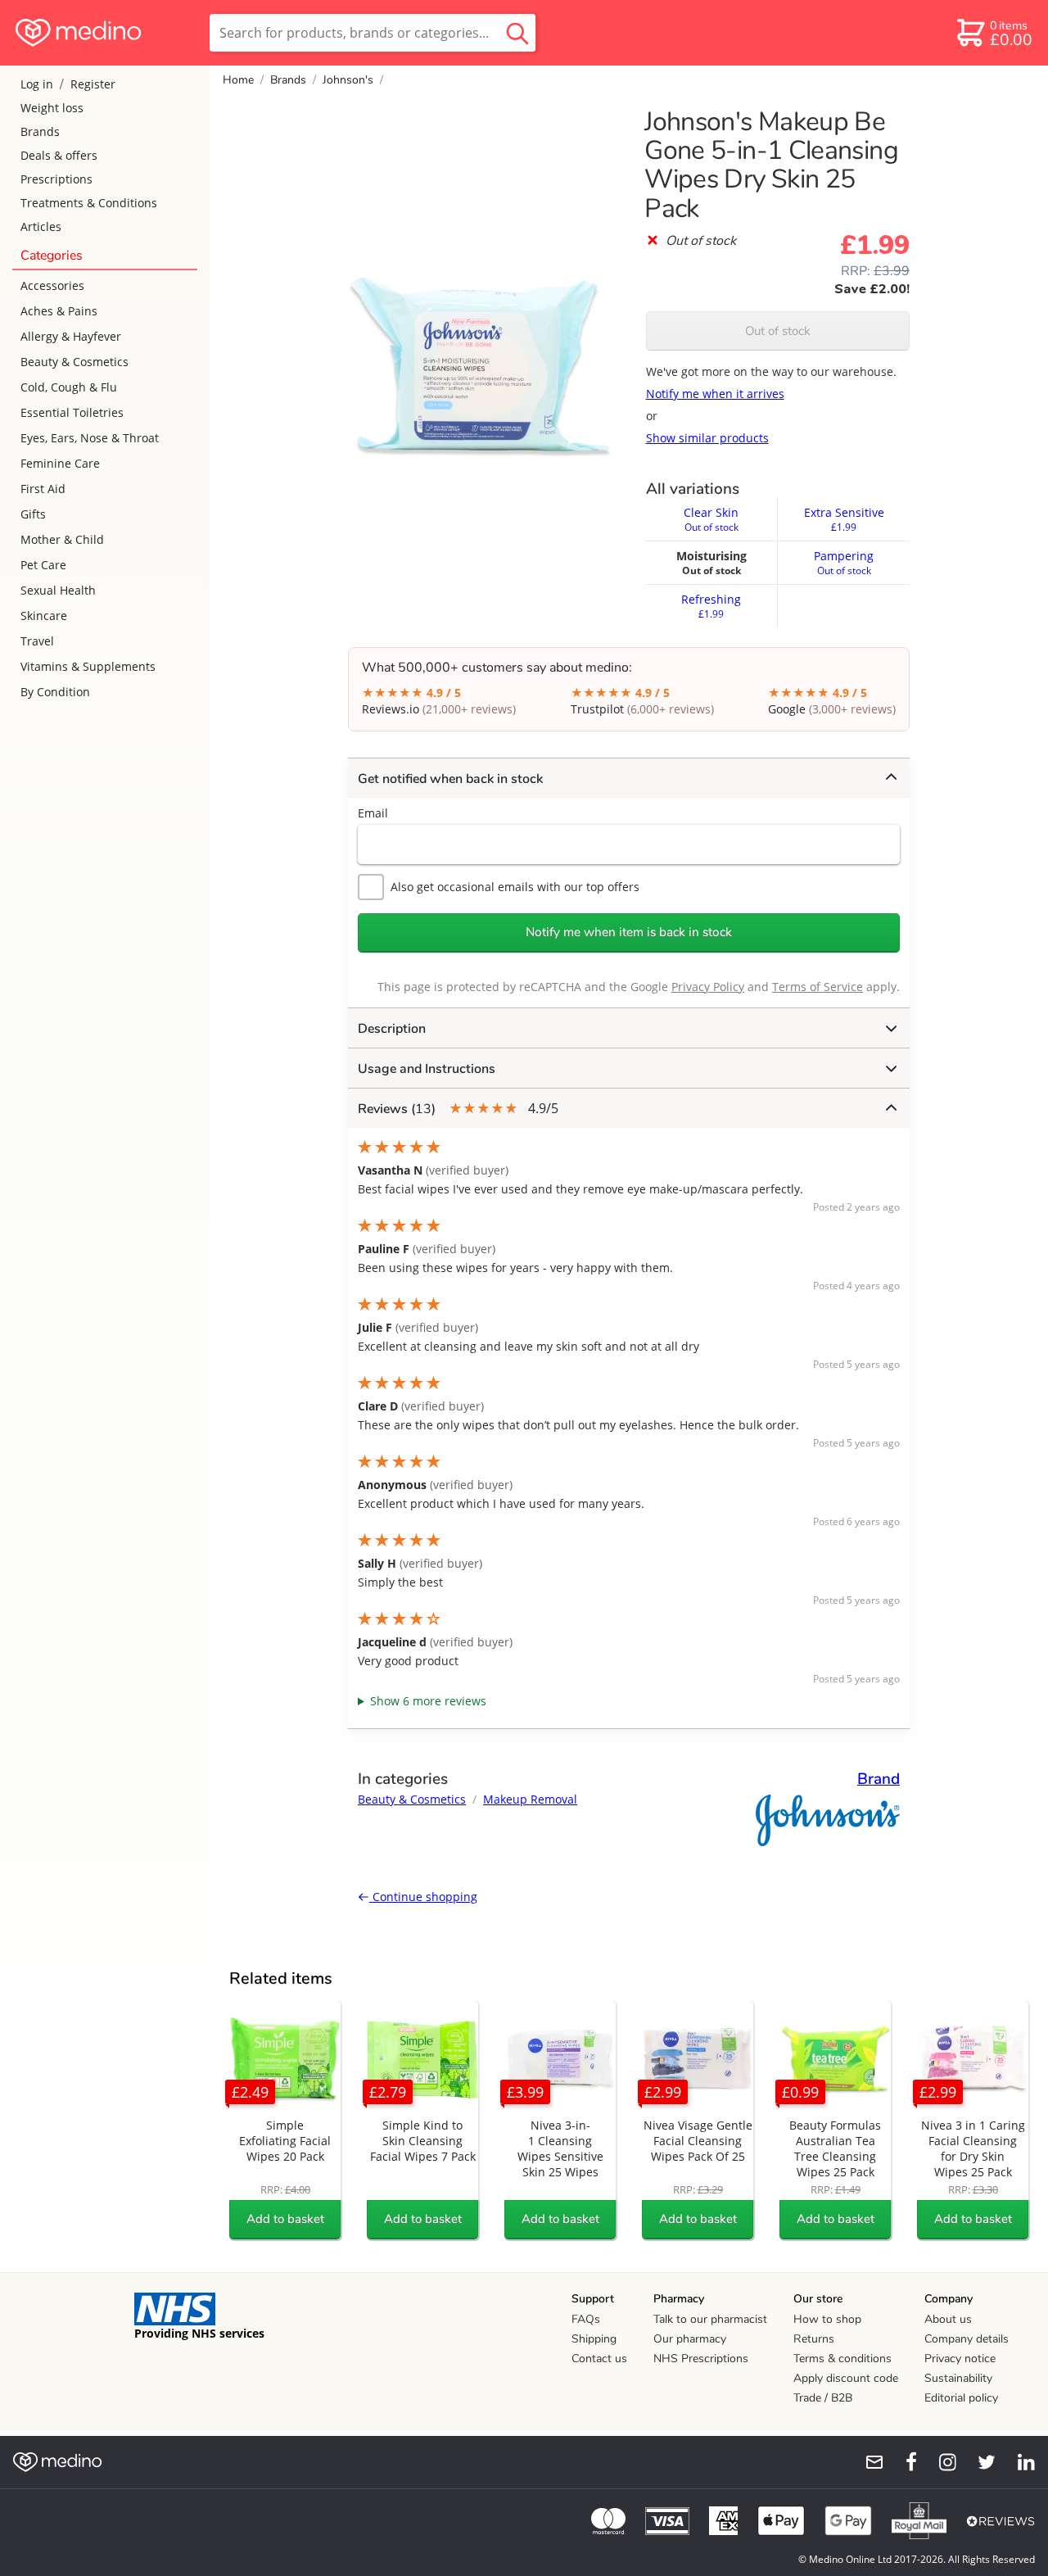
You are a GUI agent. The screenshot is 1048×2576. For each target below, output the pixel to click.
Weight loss (52, 108)
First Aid (43, 489)
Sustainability (958, 2378)
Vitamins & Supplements (88, 666)
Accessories (52, 285)
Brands (40, 131)
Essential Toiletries (72, 412)
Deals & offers (59, 155)
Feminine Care (60, 463)
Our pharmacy (690, 2339)
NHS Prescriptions (701, 2359)
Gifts (33, 514)
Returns (814, 2339)
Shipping (594, 2339)
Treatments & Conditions (89, 203)
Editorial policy (961, 2398)
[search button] (517, 33)
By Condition (55, 692)
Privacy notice (960, 2359)
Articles (41, 226)
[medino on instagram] (940, 2462)
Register (93, 84)
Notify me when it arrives (715, 394)
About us (948, 2319)
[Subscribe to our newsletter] (868, 2462)
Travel (37, 641)
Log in (37, 84)
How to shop (827, 2319)
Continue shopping (423, 1897)
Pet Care (43, 565)
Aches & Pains (59, 311)
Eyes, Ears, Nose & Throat (90, 438)
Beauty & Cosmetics (75, 362)
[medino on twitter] (979, 2462)
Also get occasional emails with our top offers (515, 887)
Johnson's (348, 80)
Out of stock (778, 331)
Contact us (599, 2359)
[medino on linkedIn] (1019, 2462)
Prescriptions (56, 179)
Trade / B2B (823, 2398)
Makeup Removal (530, 1799)
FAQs (586, 2319)
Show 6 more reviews (428, 1701)
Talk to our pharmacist (710, 2319)
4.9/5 (458, 1109)
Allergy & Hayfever (71, 336)
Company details (967, 2339)
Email (373, 813)
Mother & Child (62, 539)
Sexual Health (58, 590)
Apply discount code (846, 2378)
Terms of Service (818, 987)
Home (238, 80)
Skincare (44, 616)
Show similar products (707, 438)
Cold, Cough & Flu (69, 387)
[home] (104, 33)
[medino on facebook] (901, 2462)
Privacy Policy (708, 987)
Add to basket (285, 2219)
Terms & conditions (842, 2359)
